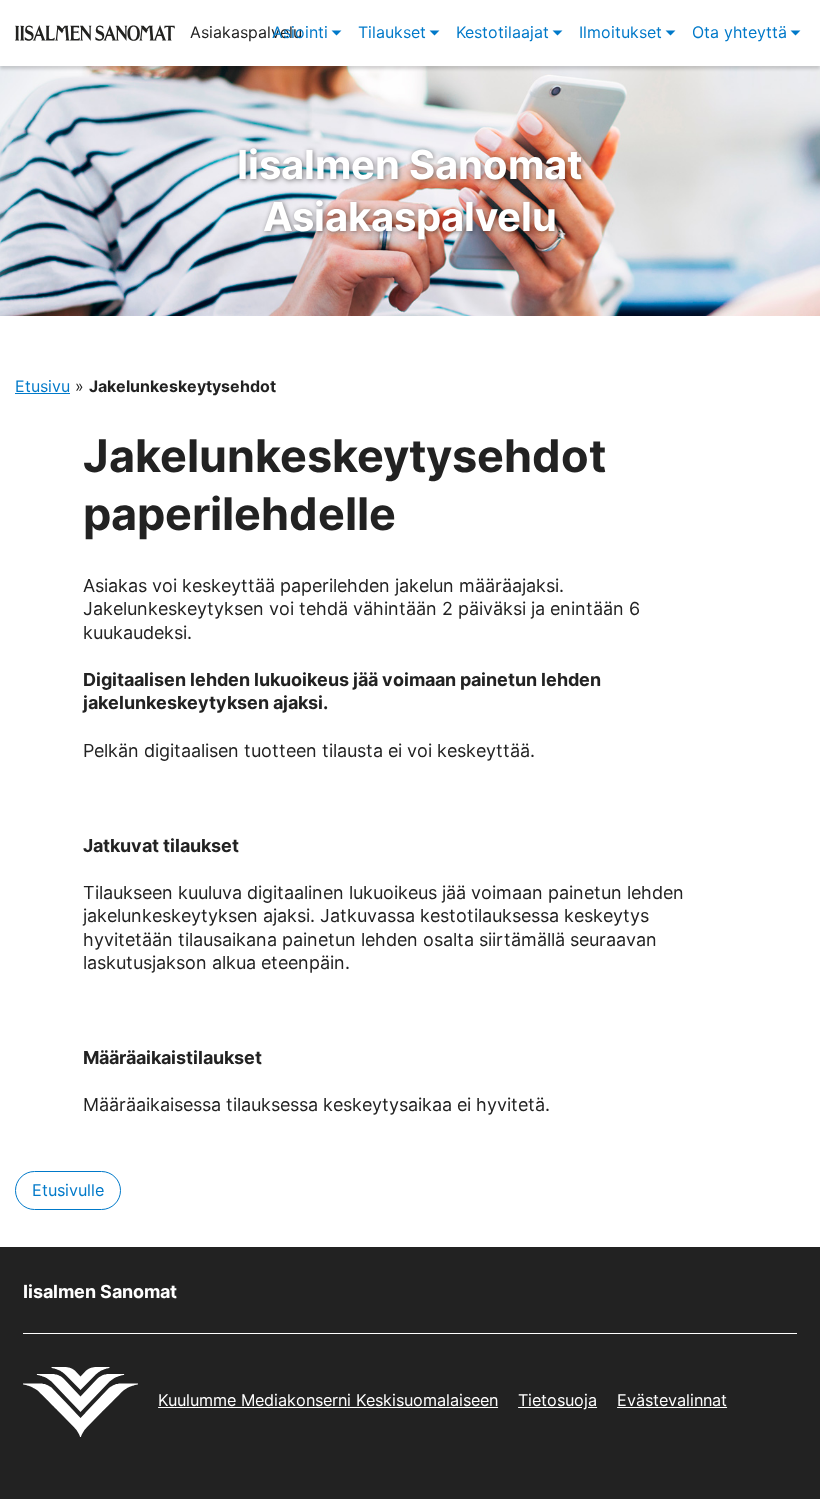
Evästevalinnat (672, 1400)
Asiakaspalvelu (410, 190)
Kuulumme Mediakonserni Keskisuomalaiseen (328, 1400)
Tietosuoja (557, 1400)
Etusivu (42, 386)
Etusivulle (68, 1190)
